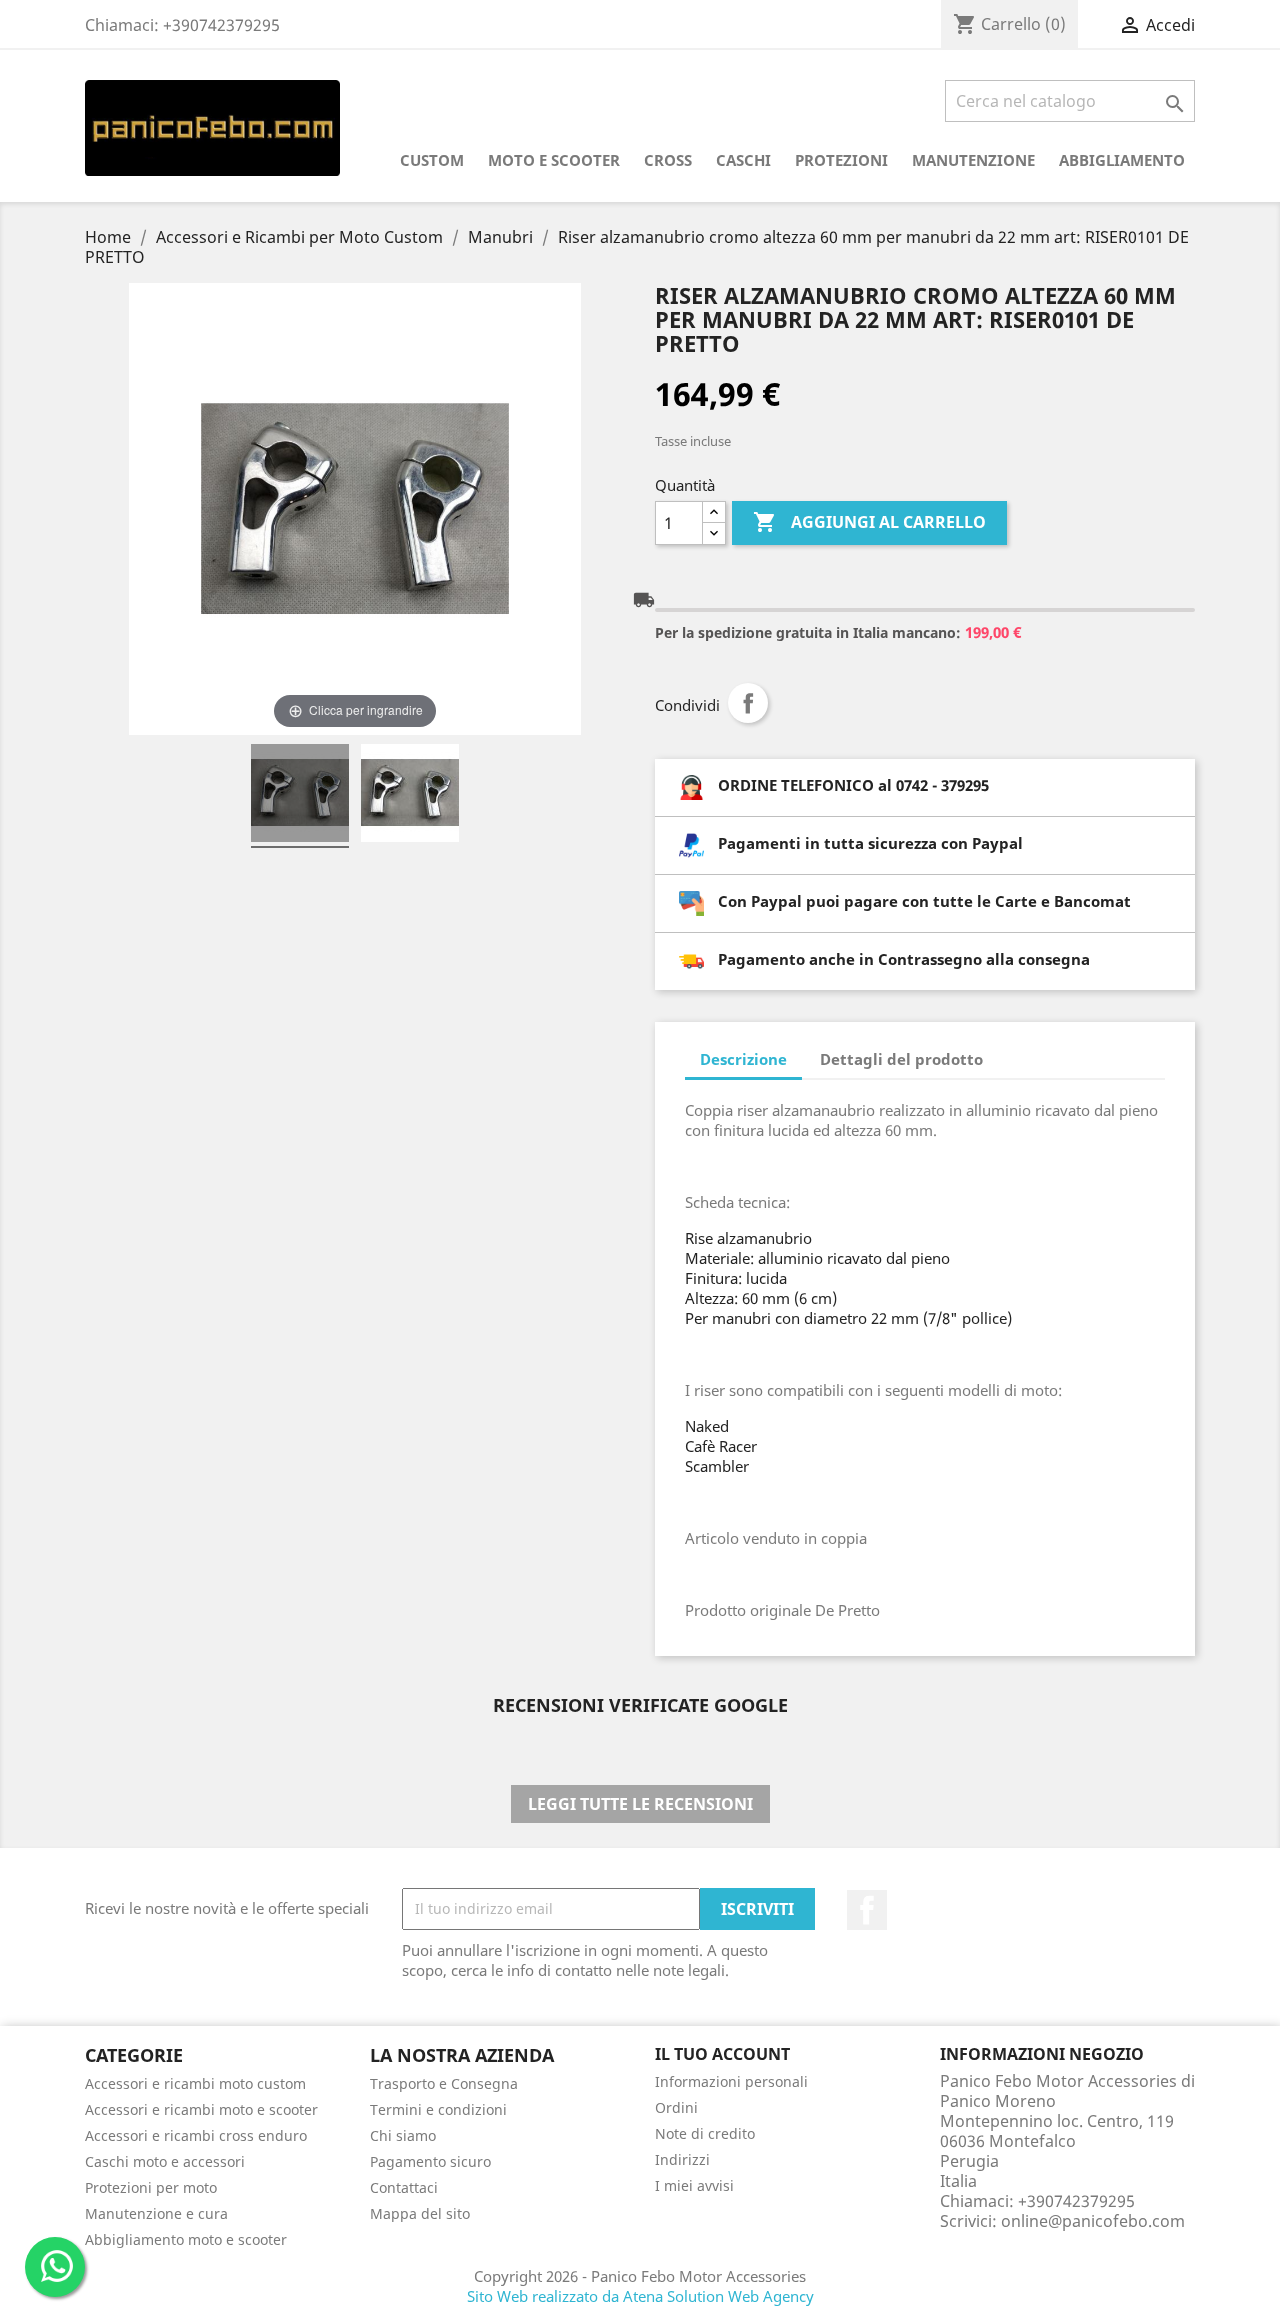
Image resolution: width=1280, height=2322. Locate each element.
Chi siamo (403, 2135)
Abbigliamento (1122, 160)
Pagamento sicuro (430, 2161)
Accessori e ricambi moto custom (195, 2083)
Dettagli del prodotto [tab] (901, 1059)
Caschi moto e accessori (165, 2161)
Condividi (748, 703)
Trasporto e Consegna (444, 2083)
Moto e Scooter (554, 160)
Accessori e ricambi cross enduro (196, 2135)
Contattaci (404, 2187)
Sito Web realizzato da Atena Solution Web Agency (640, 2296)
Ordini (676, 2107)
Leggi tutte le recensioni (640, 1804)
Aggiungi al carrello (869, 522)
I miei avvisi (694, 2185)
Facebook (867, 1910)
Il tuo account (722, 2054)
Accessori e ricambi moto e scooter (201, 2109)
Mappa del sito (420, 2213)
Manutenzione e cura (156, 2213)
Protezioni (841, 160)
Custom (432, 160)
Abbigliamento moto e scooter (186, 2239)
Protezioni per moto (151, 2187)
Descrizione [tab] (743, 1059)
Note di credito (705, 2133)
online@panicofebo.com (1093, 2221)
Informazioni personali (731, 2081)
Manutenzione (973, 160)
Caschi (743, 160)
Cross (668, 160)
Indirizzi (682, 2159)
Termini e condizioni (438, 2109)
